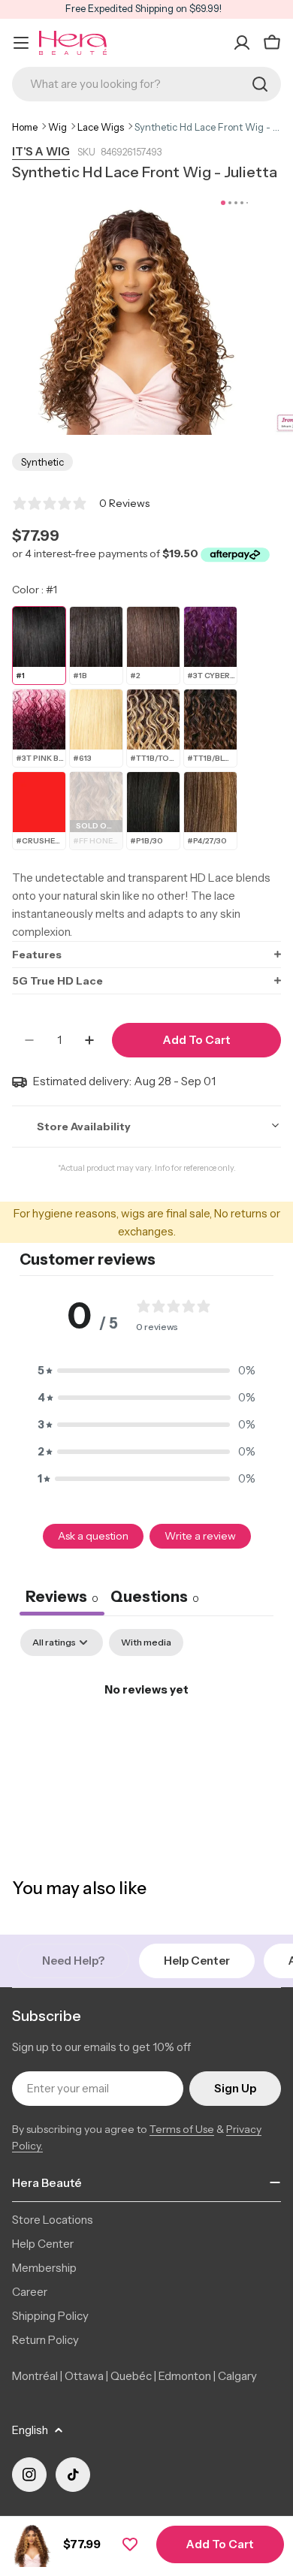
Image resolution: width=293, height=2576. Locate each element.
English (30, 2430)
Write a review (200, 1536)
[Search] (260, 84)
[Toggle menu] (21, 43)
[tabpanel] (146, 1740)
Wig (57, 127)
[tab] (155, 1599)
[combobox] (146, 84)
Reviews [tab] (62, 1597)
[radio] (39, 646)
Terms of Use (182, 2129)
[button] (146, 954)
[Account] (242, 43)
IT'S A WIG (41, 151)
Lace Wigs (101, 127)
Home (25, 127)
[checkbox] (146, 1642)
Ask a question (93, 1536)
